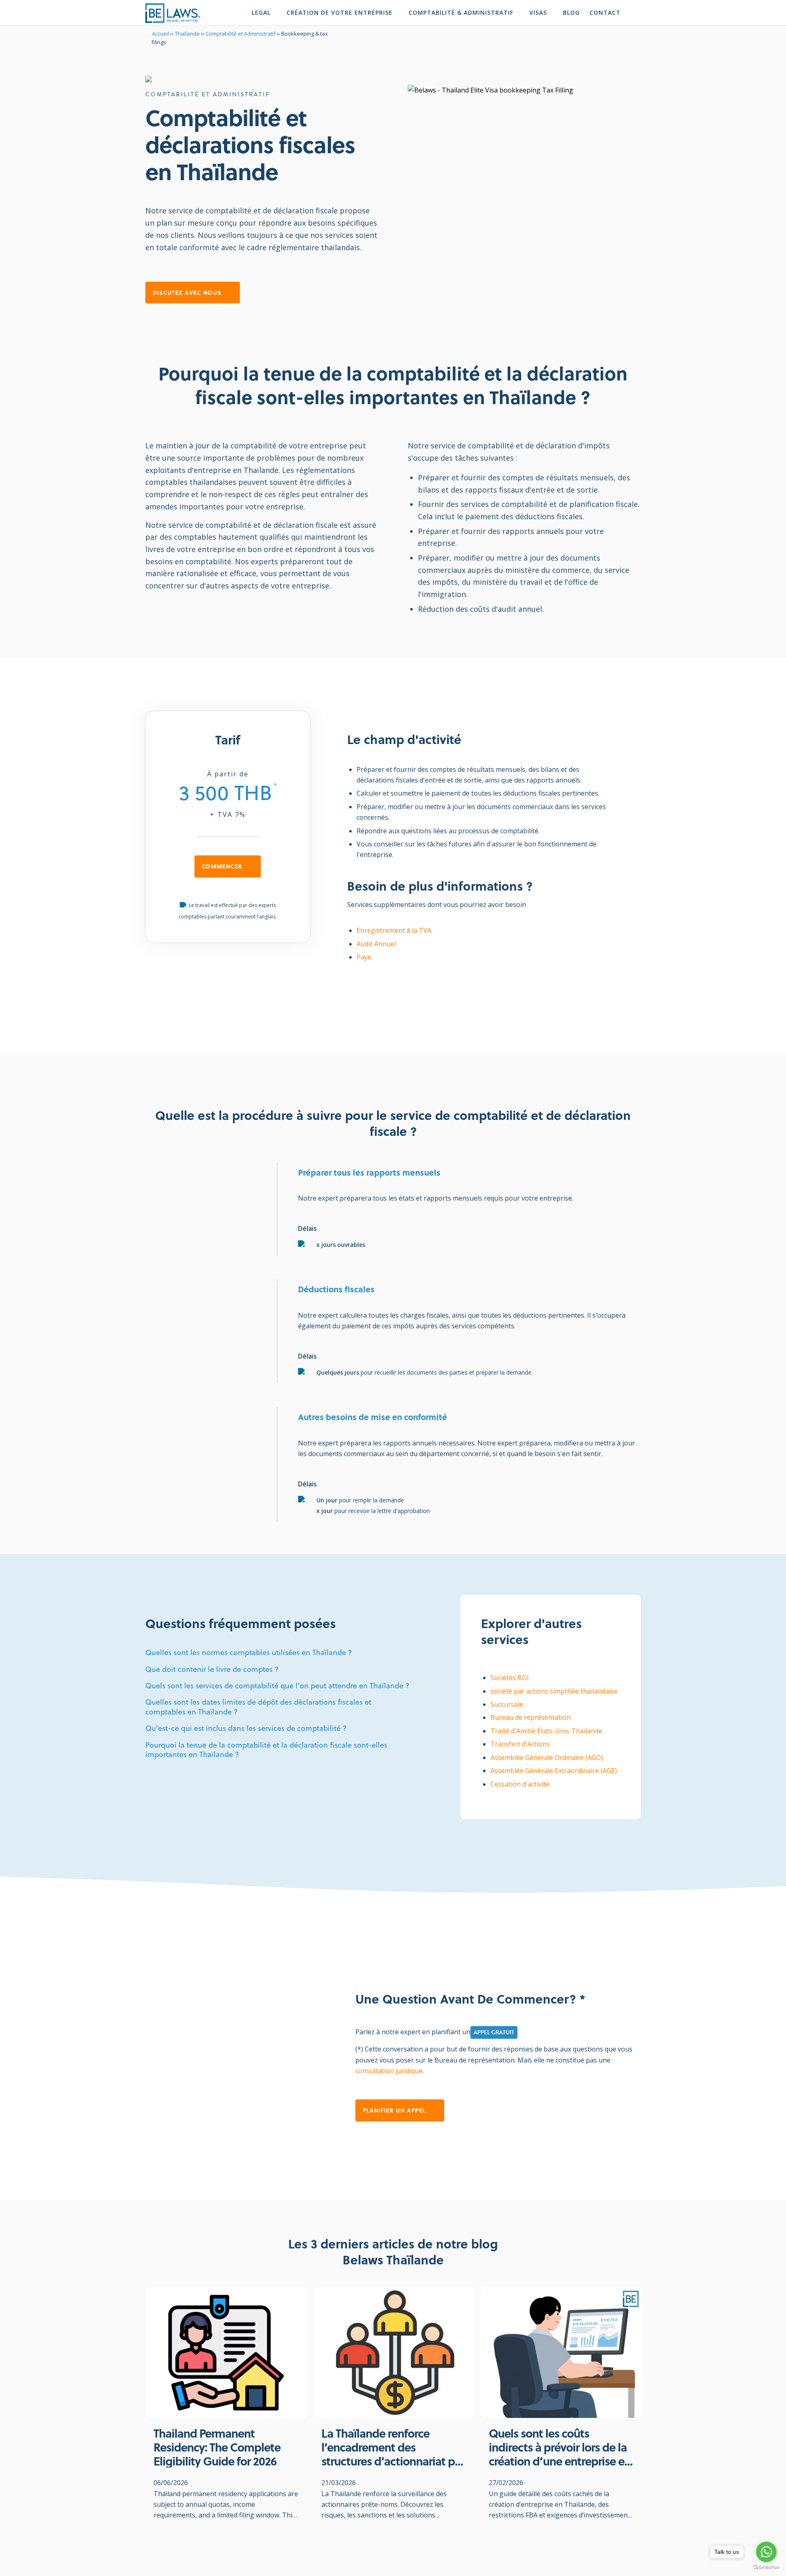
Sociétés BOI (510, 1678)
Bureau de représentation (531, 1717)
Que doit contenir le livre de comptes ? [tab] (212, 1669)
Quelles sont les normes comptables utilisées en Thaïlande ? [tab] (249, 1652)
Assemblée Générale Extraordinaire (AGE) (554, 1771)
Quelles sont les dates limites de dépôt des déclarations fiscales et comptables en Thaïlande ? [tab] (258, 1707)
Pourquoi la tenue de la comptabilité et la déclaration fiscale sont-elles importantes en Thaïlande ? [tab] (266, 1750)
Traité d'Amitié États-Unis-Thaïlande (546, 1731)
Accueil (160, 34)
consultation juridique (389, 2071)
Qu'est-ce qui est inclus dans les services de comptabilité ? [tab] (246, 1728)
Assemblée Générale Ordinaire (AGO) (547, 1757)
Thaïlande (187, 34)
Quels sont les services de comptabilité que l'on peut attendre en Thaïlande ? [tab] (277, 1686)
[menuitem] (265, 13)
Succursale (507, 1704)
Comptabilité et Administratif (241, 34)
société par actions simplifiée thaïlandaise (554, 1691)
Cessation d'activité (520, 1784)
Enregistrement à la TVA (394, 930)
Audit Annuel (376, 944)
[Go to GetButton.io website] (766, 2568)
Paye (364, 957)
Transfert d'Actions (520, 1744)
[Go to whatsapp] (766, 2552)
